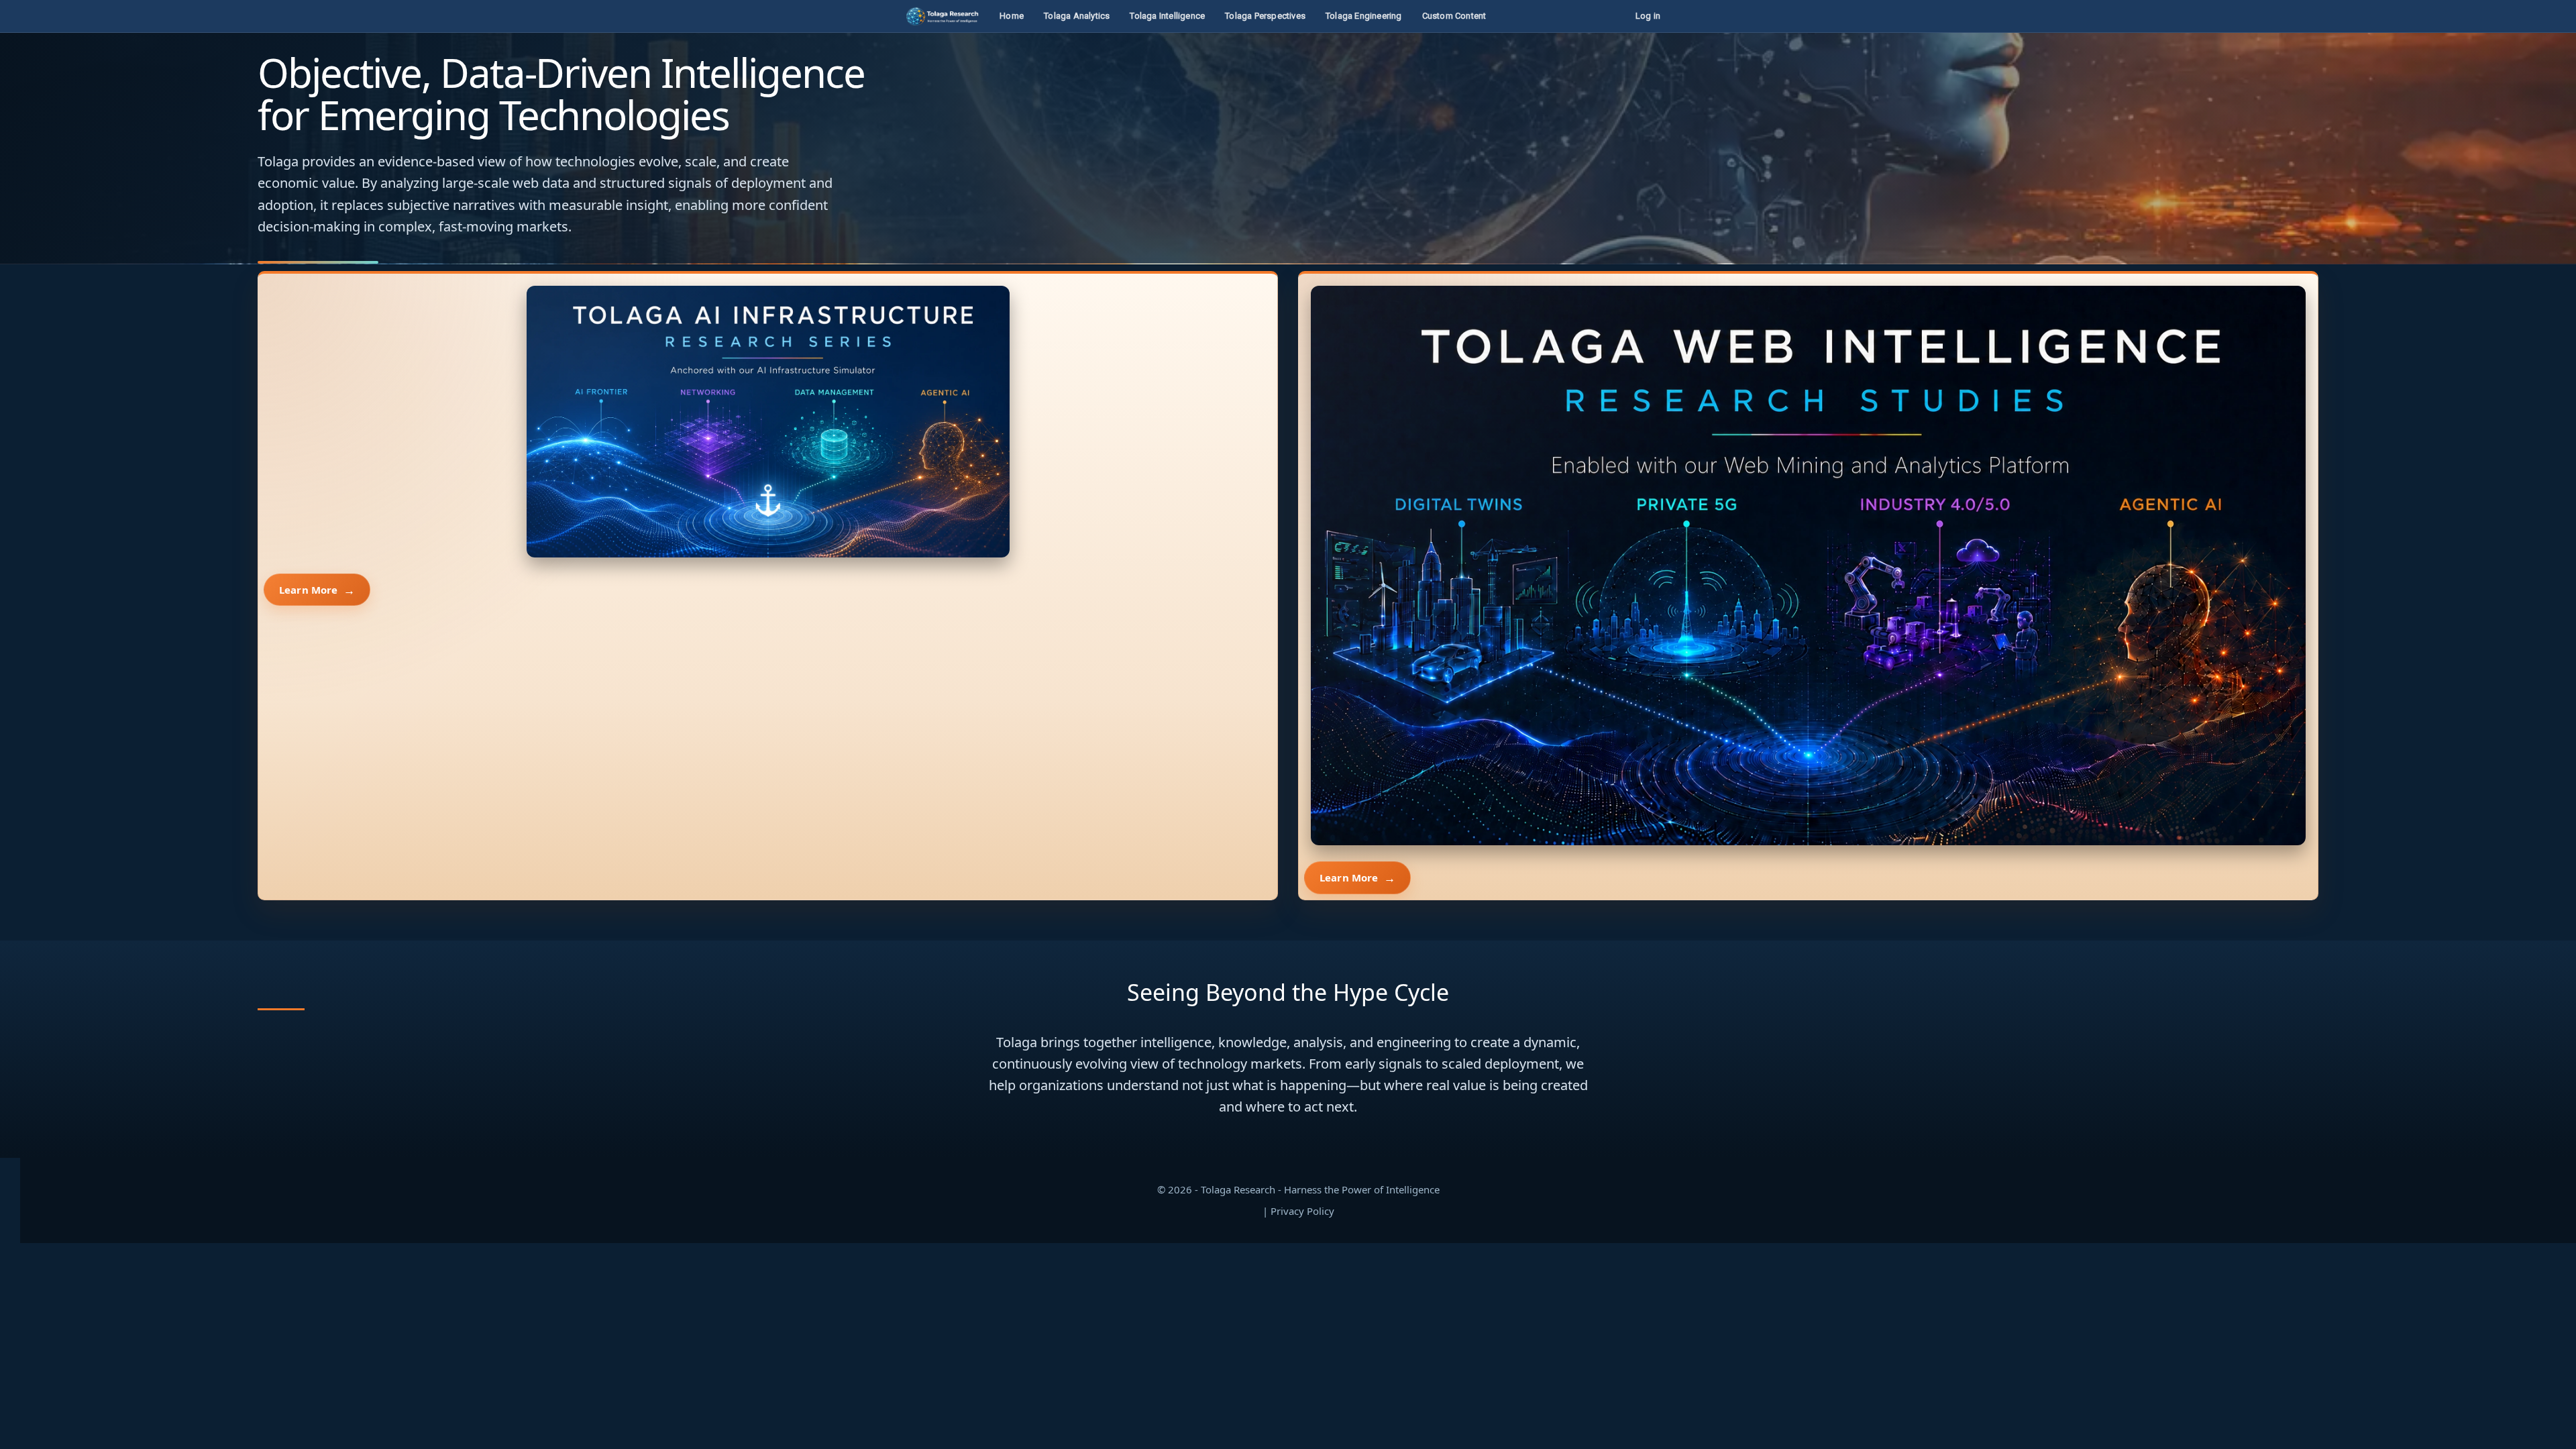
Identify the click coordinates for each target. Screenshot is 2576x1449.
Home (1012, 16)
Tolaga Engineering (1364, 16)
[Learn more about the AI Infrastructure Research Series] (768, 422)
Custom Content (1454, 16)
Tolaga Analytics (1077, 16)
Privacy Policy (1302, 1211)
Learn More (309, 590)
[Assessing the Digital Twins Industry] (1808, 566)
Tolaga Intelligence (1167, 16)
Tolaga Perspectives (1265, 16)
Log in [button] (1648, 16)
